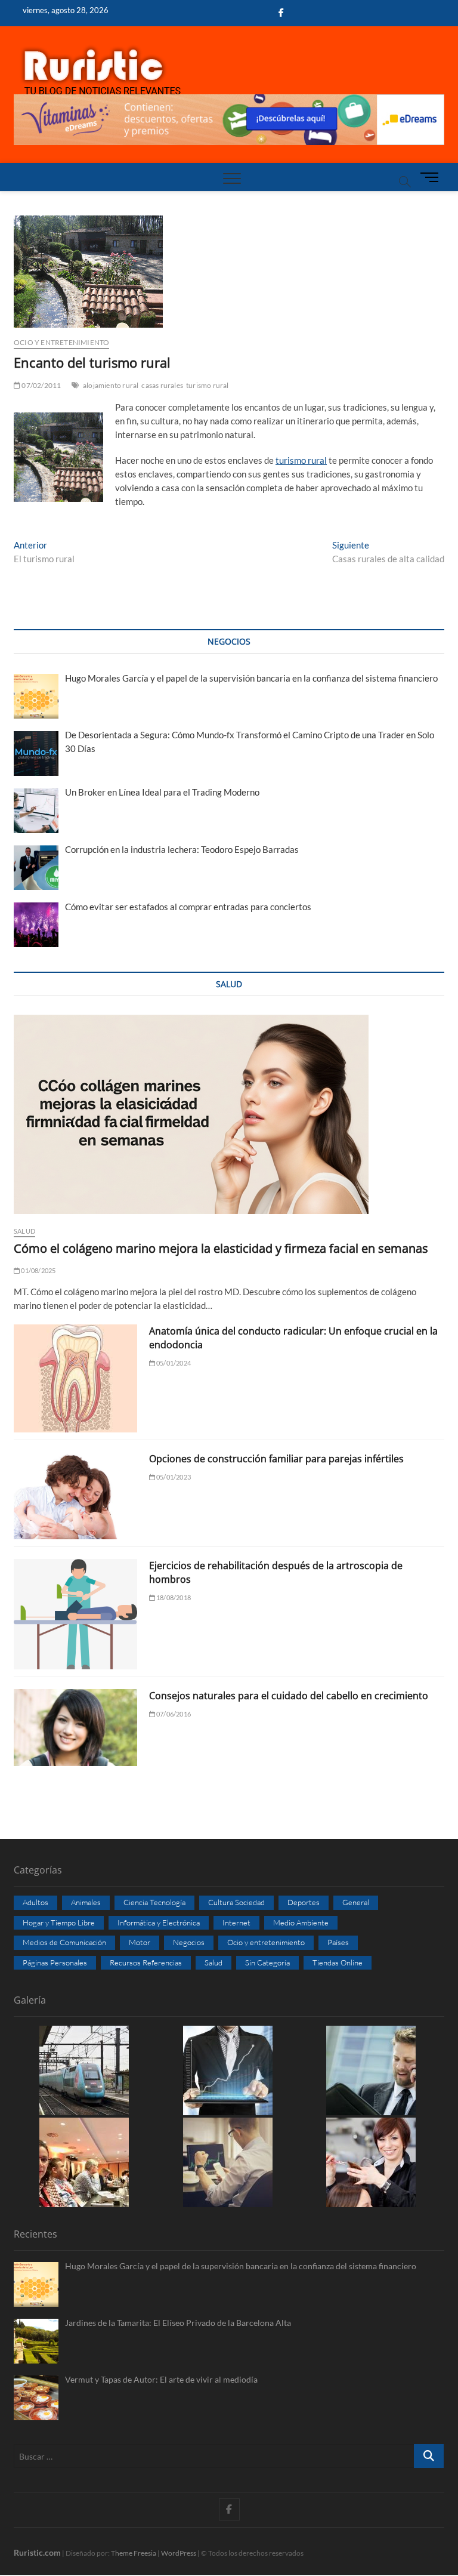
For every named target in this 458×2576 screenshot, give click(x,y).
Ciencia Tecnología (154, 1902)
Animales (86, 1902)
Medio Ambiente (301, 1922)
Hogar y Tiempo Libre (59, 1922)
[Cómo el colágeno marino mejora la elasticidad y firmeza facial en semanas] (229, 1114)
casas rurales (162, 385)
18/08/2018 (173, 1597)
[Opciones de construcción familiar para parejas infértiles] (75, 1496)
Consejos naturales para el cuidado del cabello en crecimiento (289, 1696)
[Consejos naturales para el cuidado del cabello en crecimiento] (75, 1728)
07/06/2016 (173, 1714)
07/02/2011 (41, 385)
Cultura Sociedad (236, 1902)
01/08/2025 (38, 1270)
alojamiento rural (111, 385)
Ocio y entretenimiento (61, 342)
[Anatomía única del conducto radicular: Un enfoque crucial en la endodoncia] (75, 1378)
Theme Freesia (134, 2553)
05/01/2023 (173, 1477)
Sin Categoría (267, 1962)
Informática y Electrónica (159, 1922)
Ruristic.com (37, 2552)
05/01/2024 (173, 1363)
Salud (24, 1231)
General (356, 1902)
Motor (140, 1942)
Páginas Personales (55, 1962)
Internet (236, 1922)
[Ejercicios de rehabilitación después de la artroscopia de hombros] (75, 1614)
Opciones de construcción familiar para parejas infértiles (276, 1459)
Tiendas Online (338, 1962)
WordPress (179, 2553)
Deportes (304, 1902)
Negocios (189, 1942)
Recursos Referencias (146, 1962)
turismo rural (208, 385)
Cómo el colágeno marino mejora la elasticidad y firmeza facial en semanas (221, 1248)
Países (338, 1942)
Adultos (35, 1902)
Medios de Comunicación (64, 1942)
